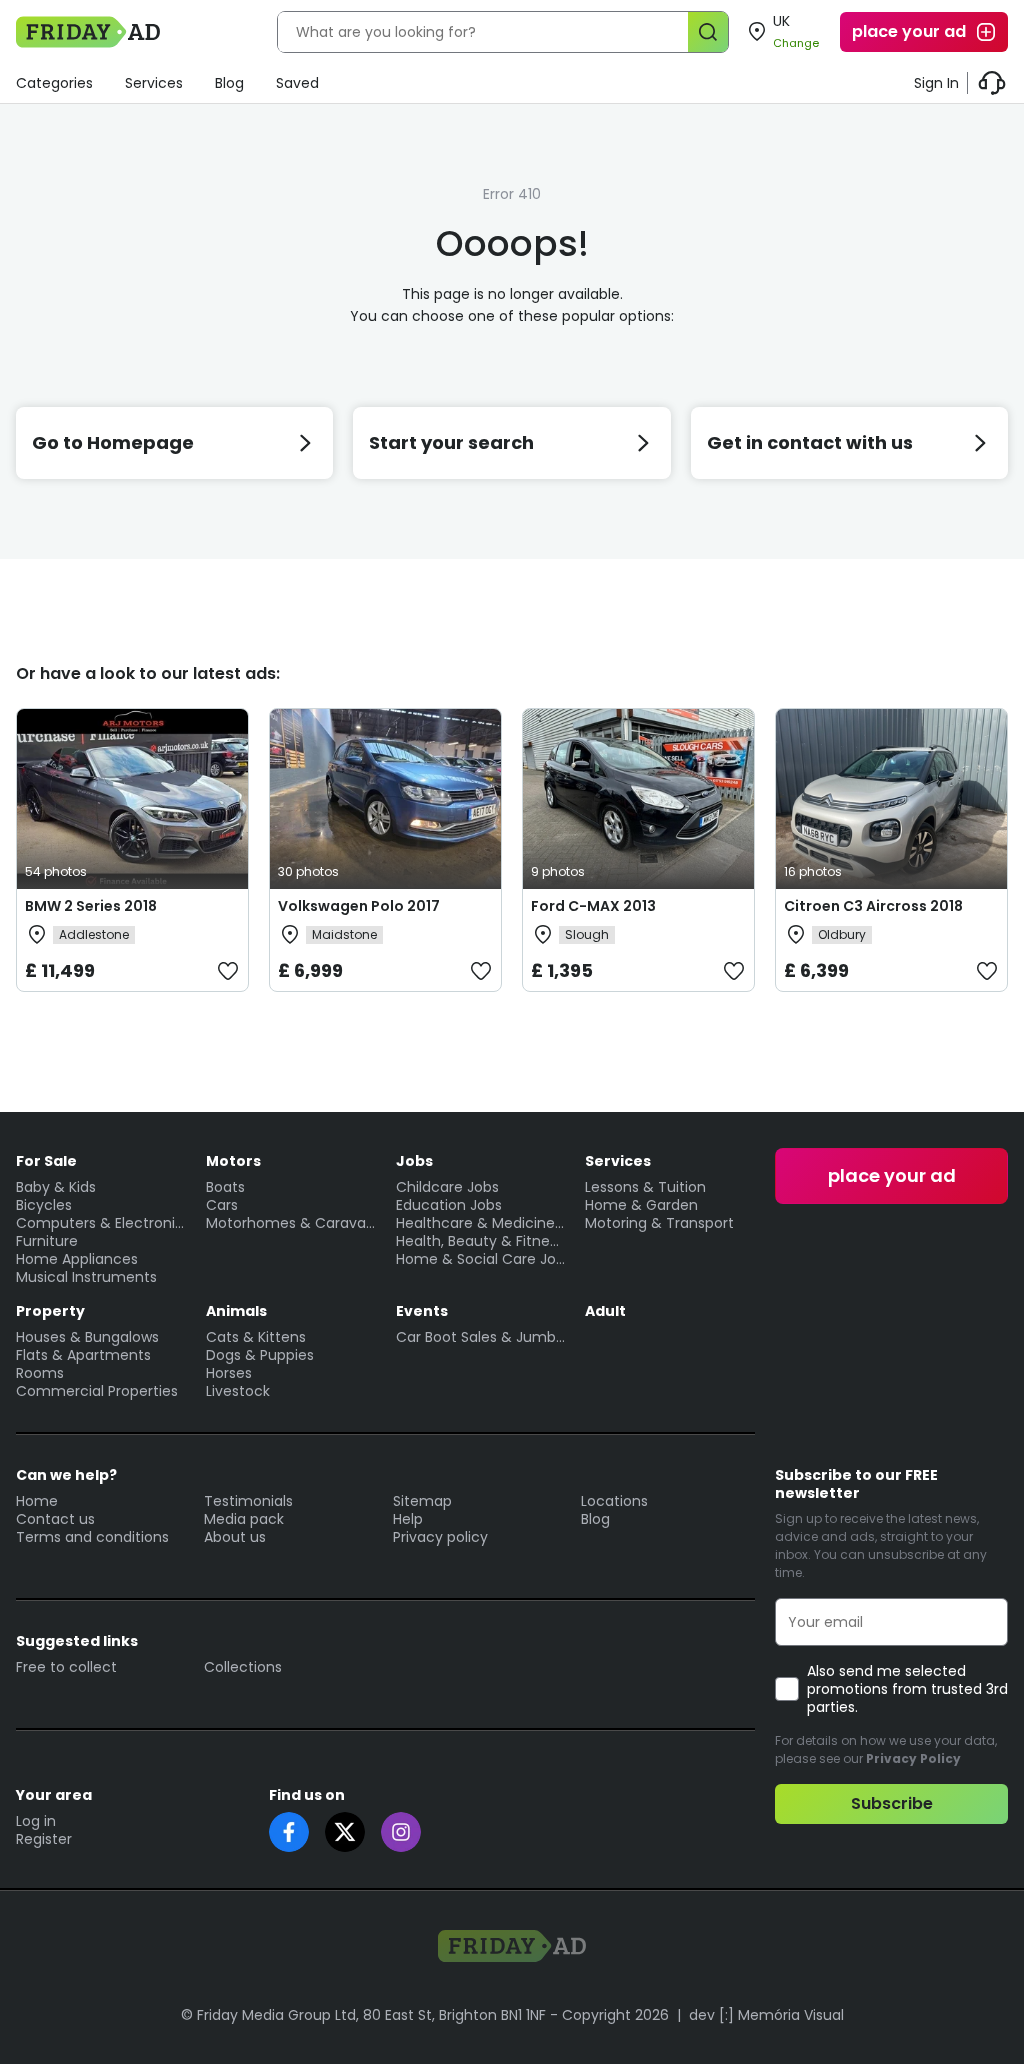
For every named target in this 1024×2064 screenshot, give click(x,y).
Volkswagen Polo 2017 (359, 906)
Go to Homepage (113, 442)
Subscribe (892, 1803)
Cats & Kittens (256, 1337)
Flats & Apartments (83, 1355)
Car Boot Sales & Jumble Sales (481, 1337)
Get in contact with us (810, 442)
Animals (236, 1311)
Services (154, 83)
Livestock (238, 1391)
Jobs (414, 1161)
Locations (614, 1501)
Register (44, 1839)
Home (37, 1501)
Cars (222, 1205)
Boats (225, 1187)
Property (50, 1311)
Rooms (40, 1373)
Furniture (47, 1241)
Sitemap (422, 1501)
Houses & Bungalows (87, 1337)
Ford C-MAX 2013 (593, 906)
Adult (605, 1311)
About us (235, 1537)
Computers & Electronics (101, 1223)
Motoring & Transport (659, 1223)
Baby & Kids (56, 1187)
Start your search (451, 442)
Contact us (55, 1519)
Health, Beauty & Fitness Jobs (481, 1241)
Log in (36, 1821)
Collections (243, 1667)
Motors (233, 1161)
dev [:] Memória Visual (766, 2015)
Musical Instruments (86, 1277)
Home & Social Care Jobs (481, 1259)
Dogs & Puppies (260, 1355)
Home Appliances (77, 1259)
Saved (297, 83)
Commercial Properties (97, 1391)
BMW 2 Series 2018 (91, 906)
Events (422, 1311)
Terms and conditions (92, 1537)
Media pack (244, 1519)
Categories (54, 83)
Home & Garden (641, 1205)
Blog (229, 83)
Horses (229, 1373)
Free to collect (66, 1667)
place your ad (909, 31)
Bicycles (44, 1205)
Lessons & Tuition (645, 1187)
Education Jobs (449, 1205)
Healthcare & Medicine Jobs (481, 1223)
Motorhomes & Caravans (291, 1223)
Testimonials (248, 1501)
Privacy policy (440, 1537)
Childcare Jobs (447, 1187)
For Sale (46, 1161)
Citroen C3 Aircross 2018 (873, 906)
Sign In (936, 83)
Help (408, 1519)
